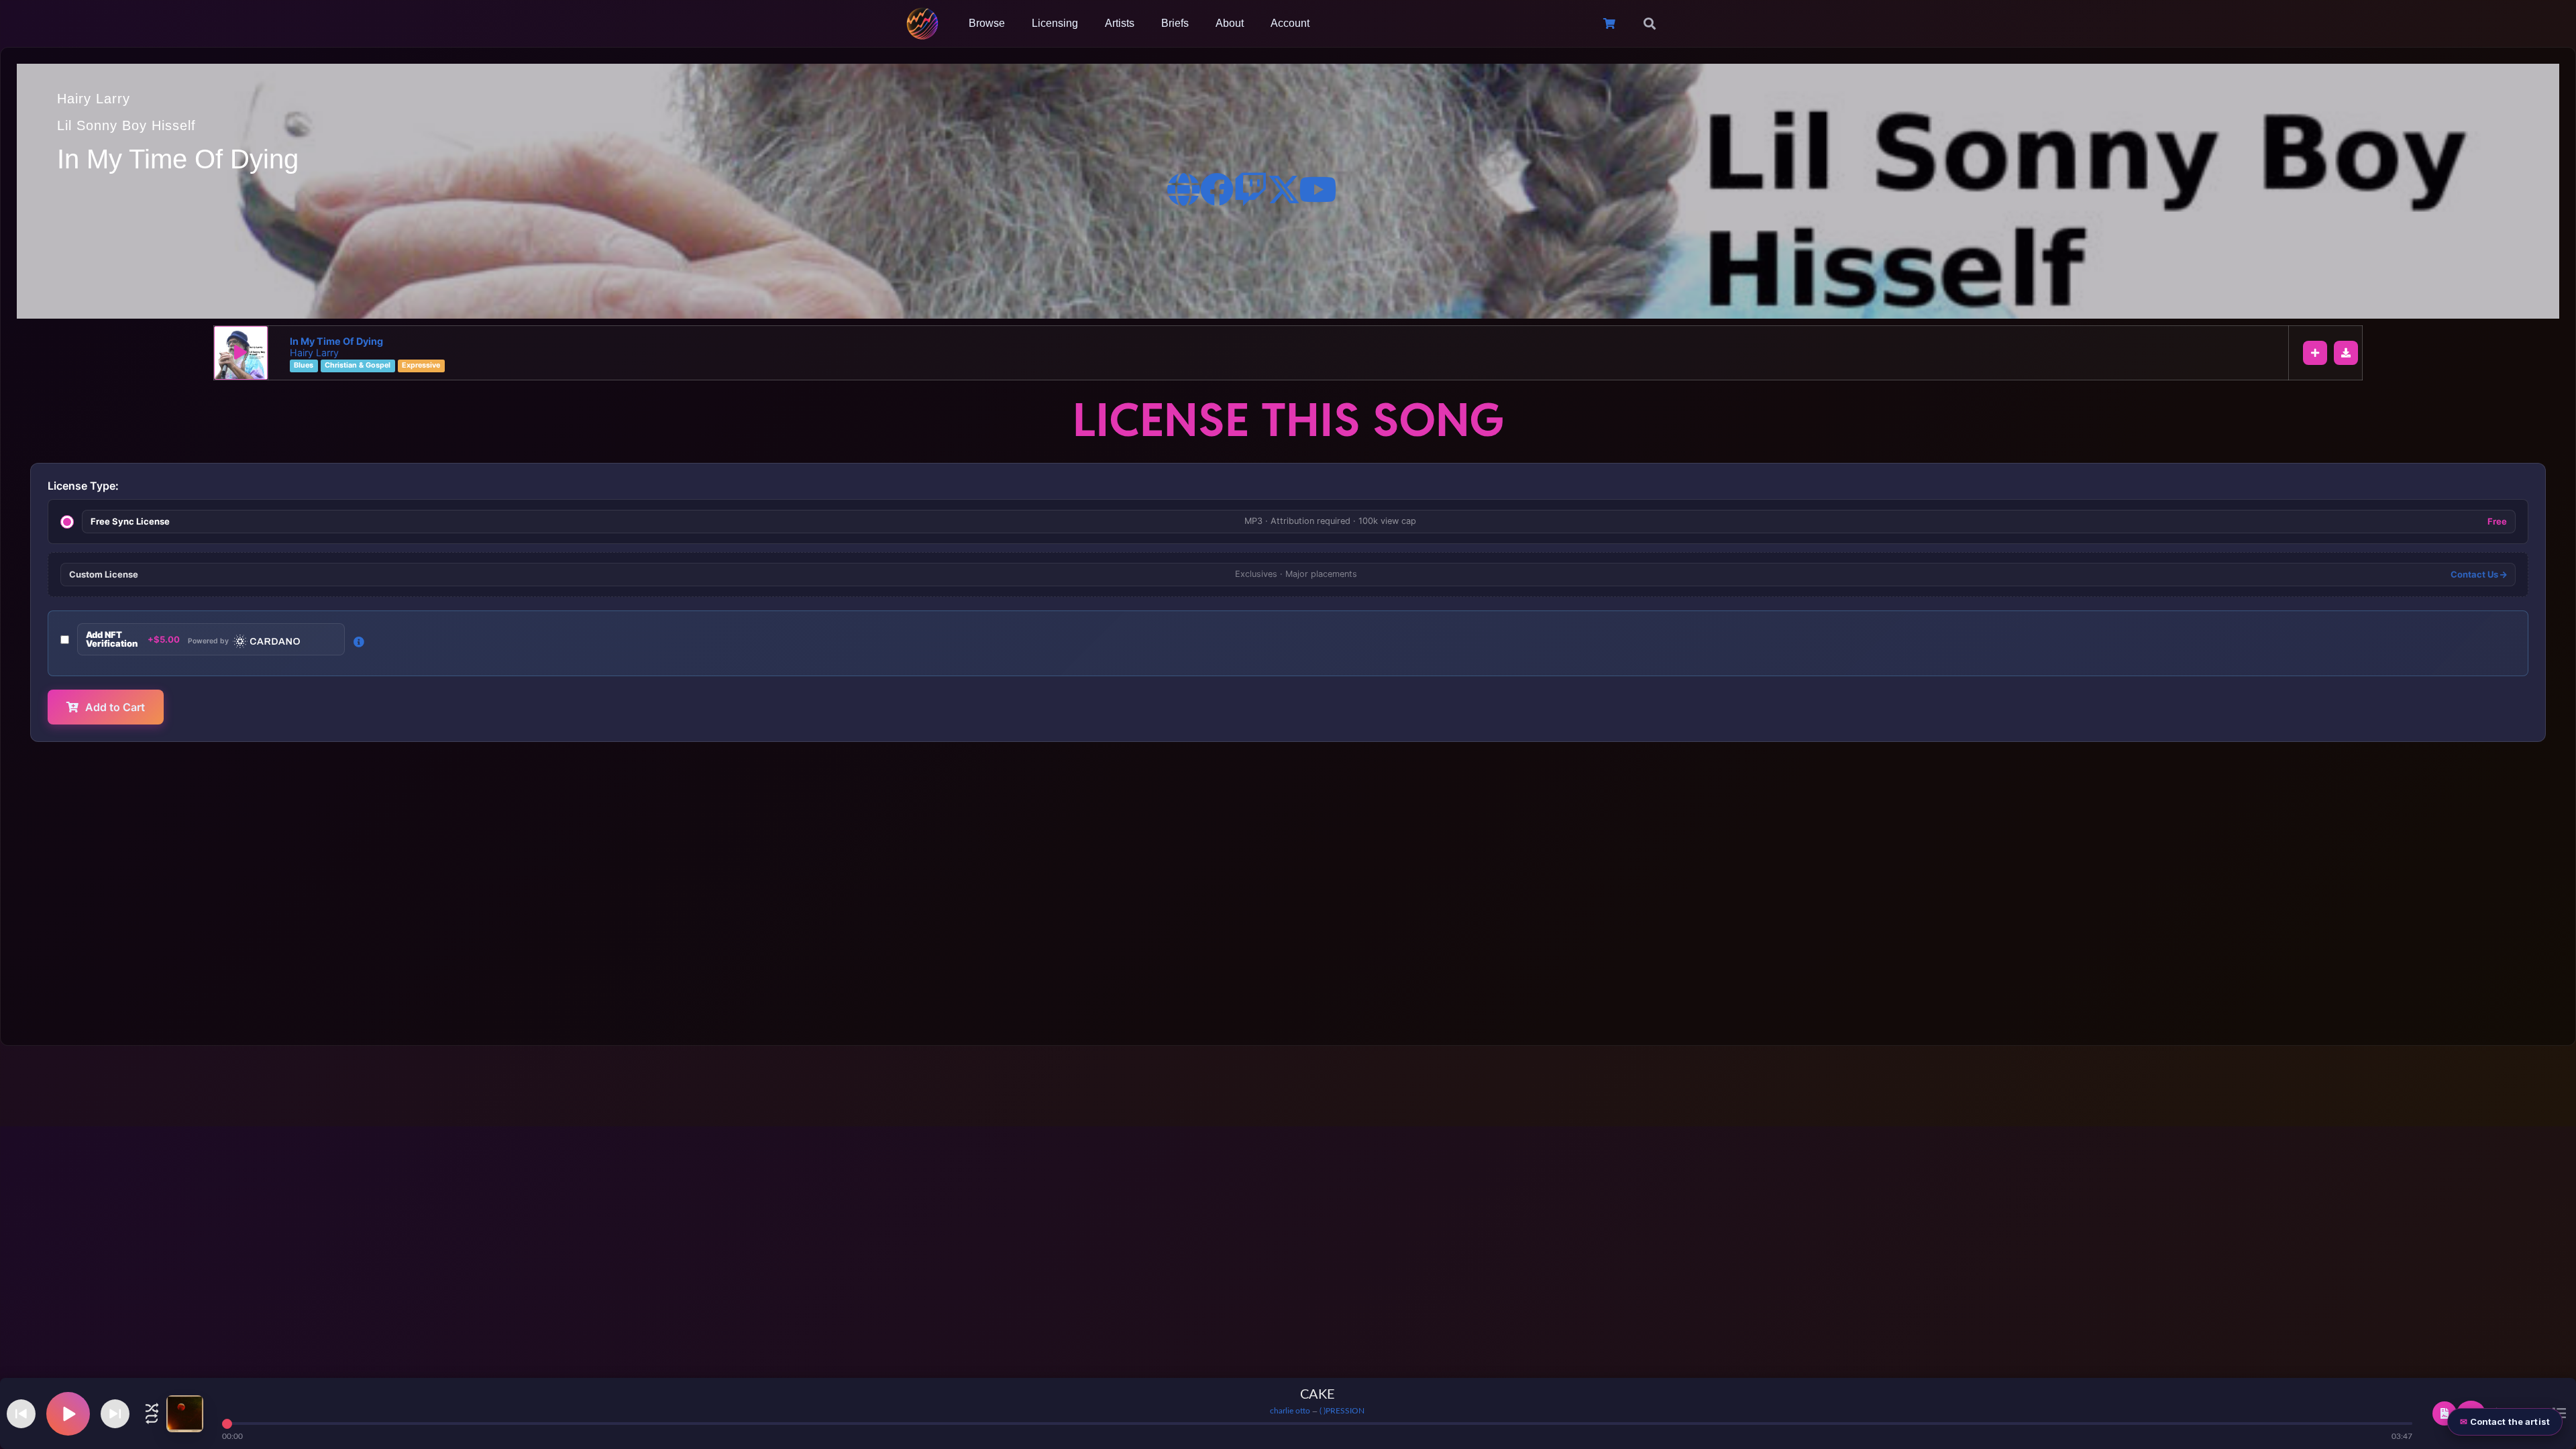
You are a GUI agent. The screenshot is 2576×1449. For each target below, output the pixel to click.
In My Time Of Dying (336, 341)
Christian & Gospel (358, 366)
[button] (1650, 23)
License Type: (83, 486)
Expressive (421, 366)
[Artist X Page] (1284, 189)
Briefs (1175, 23)
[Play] (241, 353)
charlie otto (1290, 1411)
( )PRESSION (1342, 1411)
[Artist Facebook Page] (1217, 189)
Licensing (1055, 23)
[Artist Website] (1183, 189)
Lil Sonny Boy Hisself (126, 125)
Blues (304, 366)
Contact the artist (2510, 1421)
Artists (1120, 23)
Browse (987, 23)
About (1230, 23)
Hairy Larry (94, 99)
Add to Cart (115, 707)
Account (1290, 23)
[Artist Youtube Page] (1318, 189)
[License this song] (2445, 1413)
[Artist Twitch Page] (1250, 189)
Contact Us (2475, 575)
